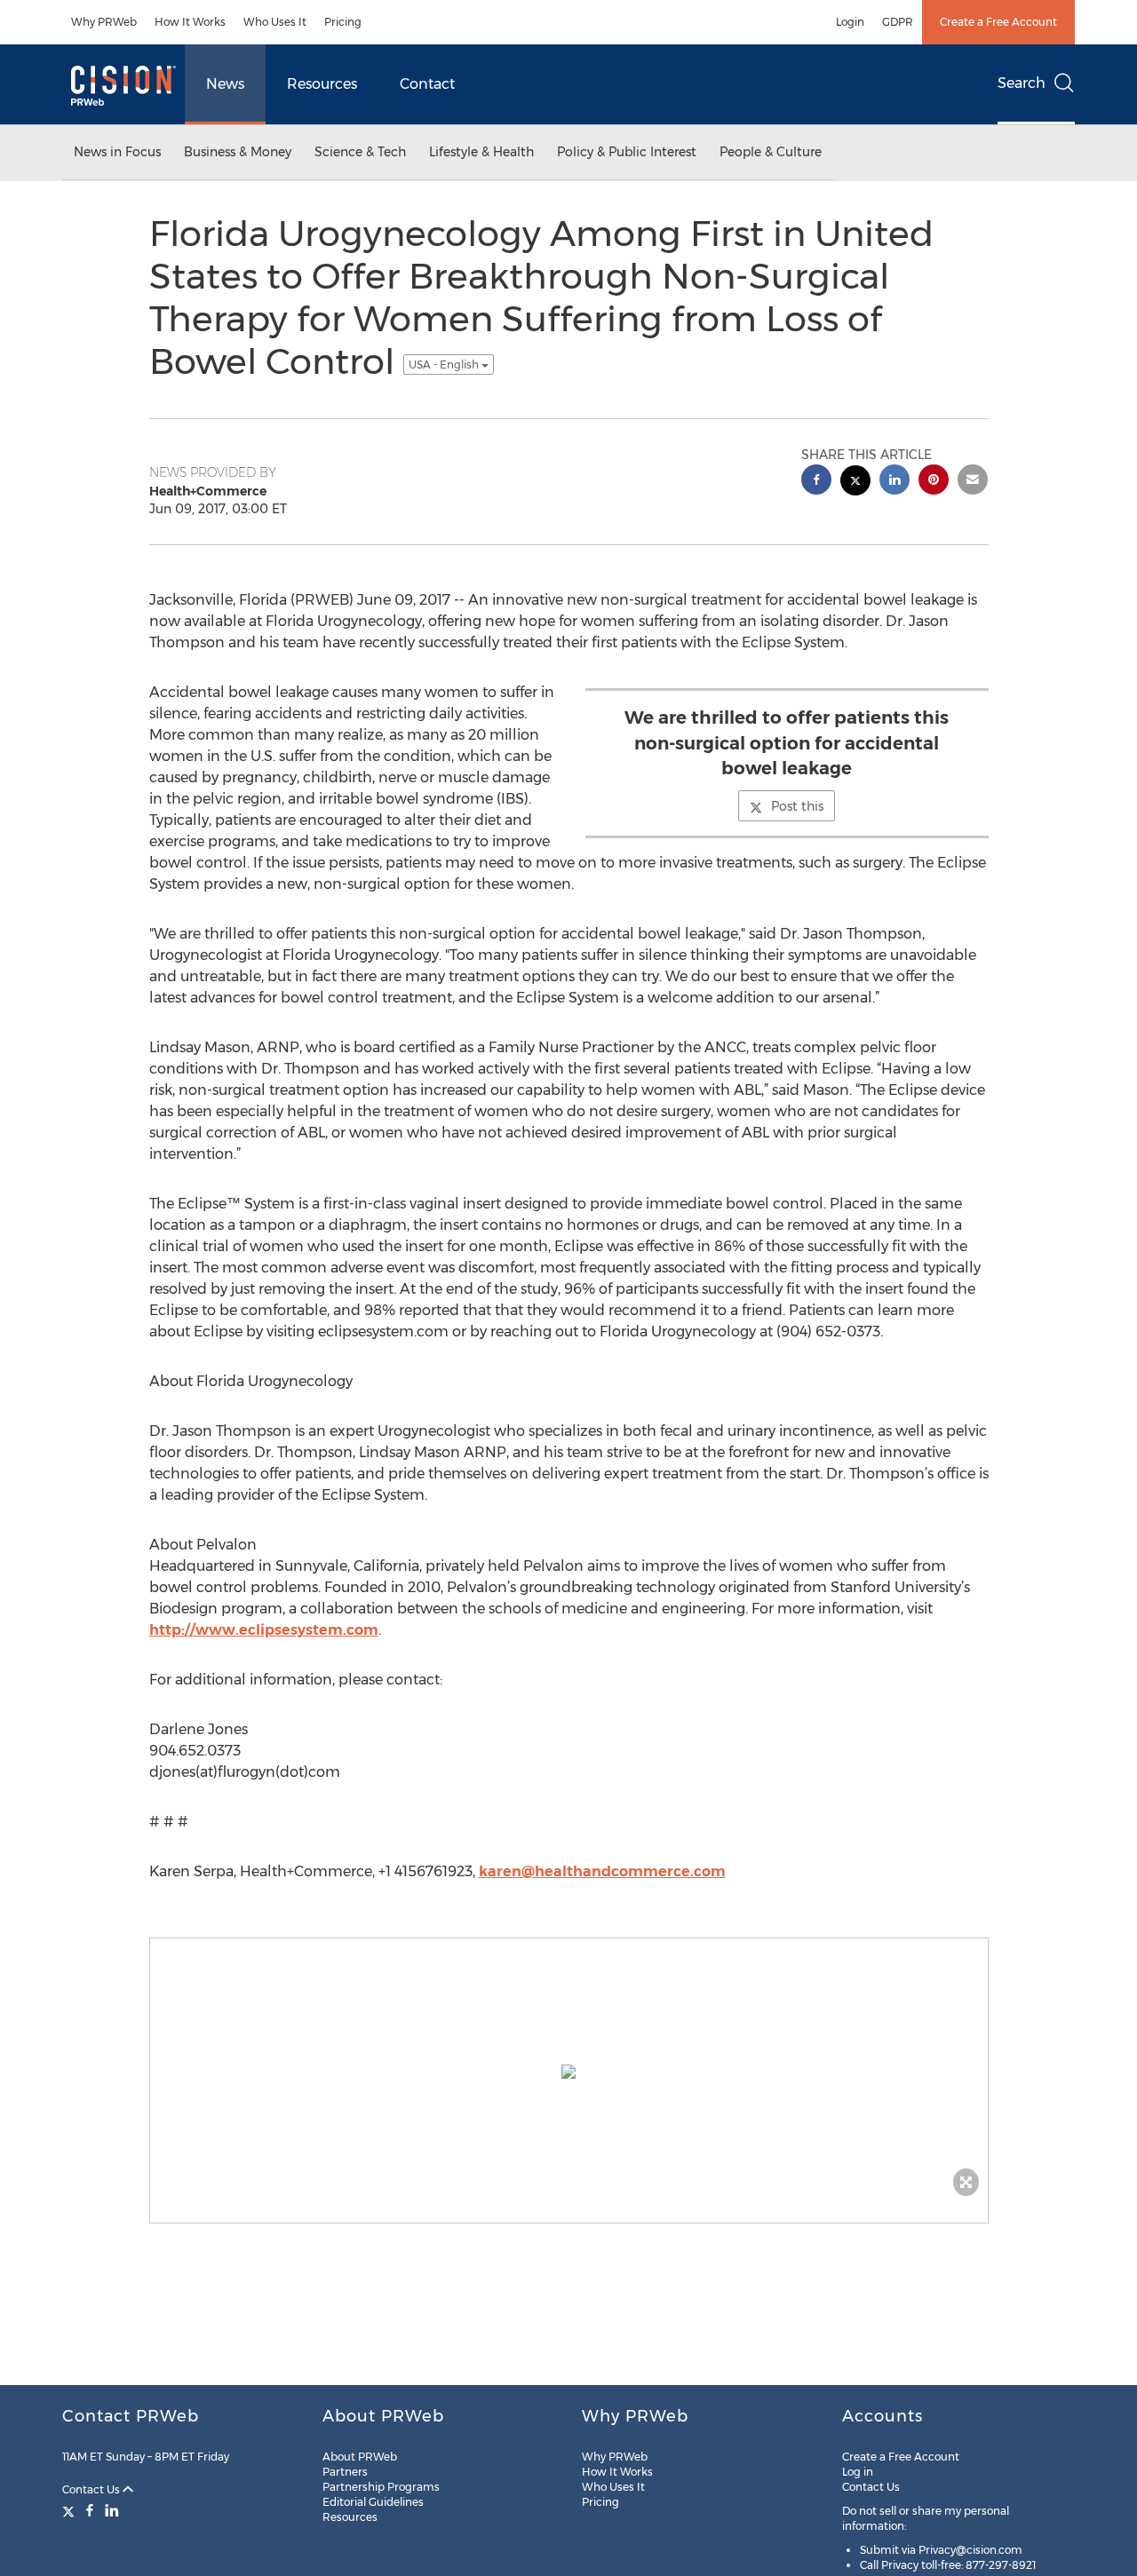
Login (850, 22)
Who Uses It (275, 22)
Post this (797, 806)
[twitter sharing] (855, 483)
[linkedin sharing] (894, 482)
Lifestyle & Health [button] (481, 152)
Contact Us (92, 2489)
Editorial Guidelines (373, 2502)
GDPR (898, 22)
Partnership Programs (381, 2487)
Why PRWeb (104, 22)
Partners (345, 2472)
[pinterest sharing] (934, 482)
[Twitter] (71, 2510)
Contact (427, 84)
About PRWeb (360, 2457)
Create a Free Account (998, 22)
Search (1022, 83)
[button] (569, 2072)
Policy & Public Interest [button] (627, 152)
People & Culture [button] (771, 152)
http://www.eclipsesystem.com (264, 1630)
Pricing (343, 22)
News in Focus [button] (117, 152)
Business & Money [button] (238, 152)
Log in (858, 2472)
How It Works (190, 22)
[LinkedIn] (112, 2510)
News (225, 84)
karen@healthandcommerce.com (602, 1871)
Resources (322, 84)
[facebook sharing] (816, 482)
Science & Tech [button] (360, 152)
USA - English (445, 365)
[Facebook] (90, 2510)
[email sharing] (973, 482)
